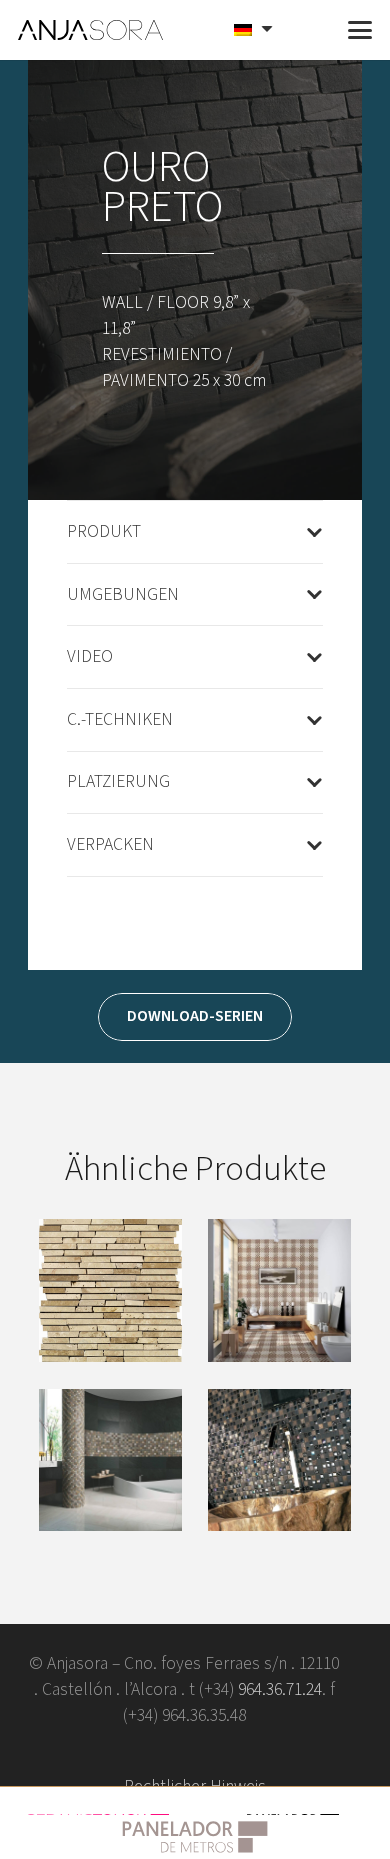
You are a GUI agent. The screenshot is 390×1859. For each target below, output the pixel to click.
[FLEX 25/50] (110, 1460)
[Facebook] (100, 1751)
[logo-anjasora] (91, 30)
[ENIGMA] (279, 1460)
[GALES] (279, 1290)
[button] (312, 30)
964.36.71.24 (280, 1689)
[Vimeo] (163, 1751)
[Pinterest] (226, 1751)
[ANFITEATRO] (110, 1290)
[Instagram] (289, 1751)
